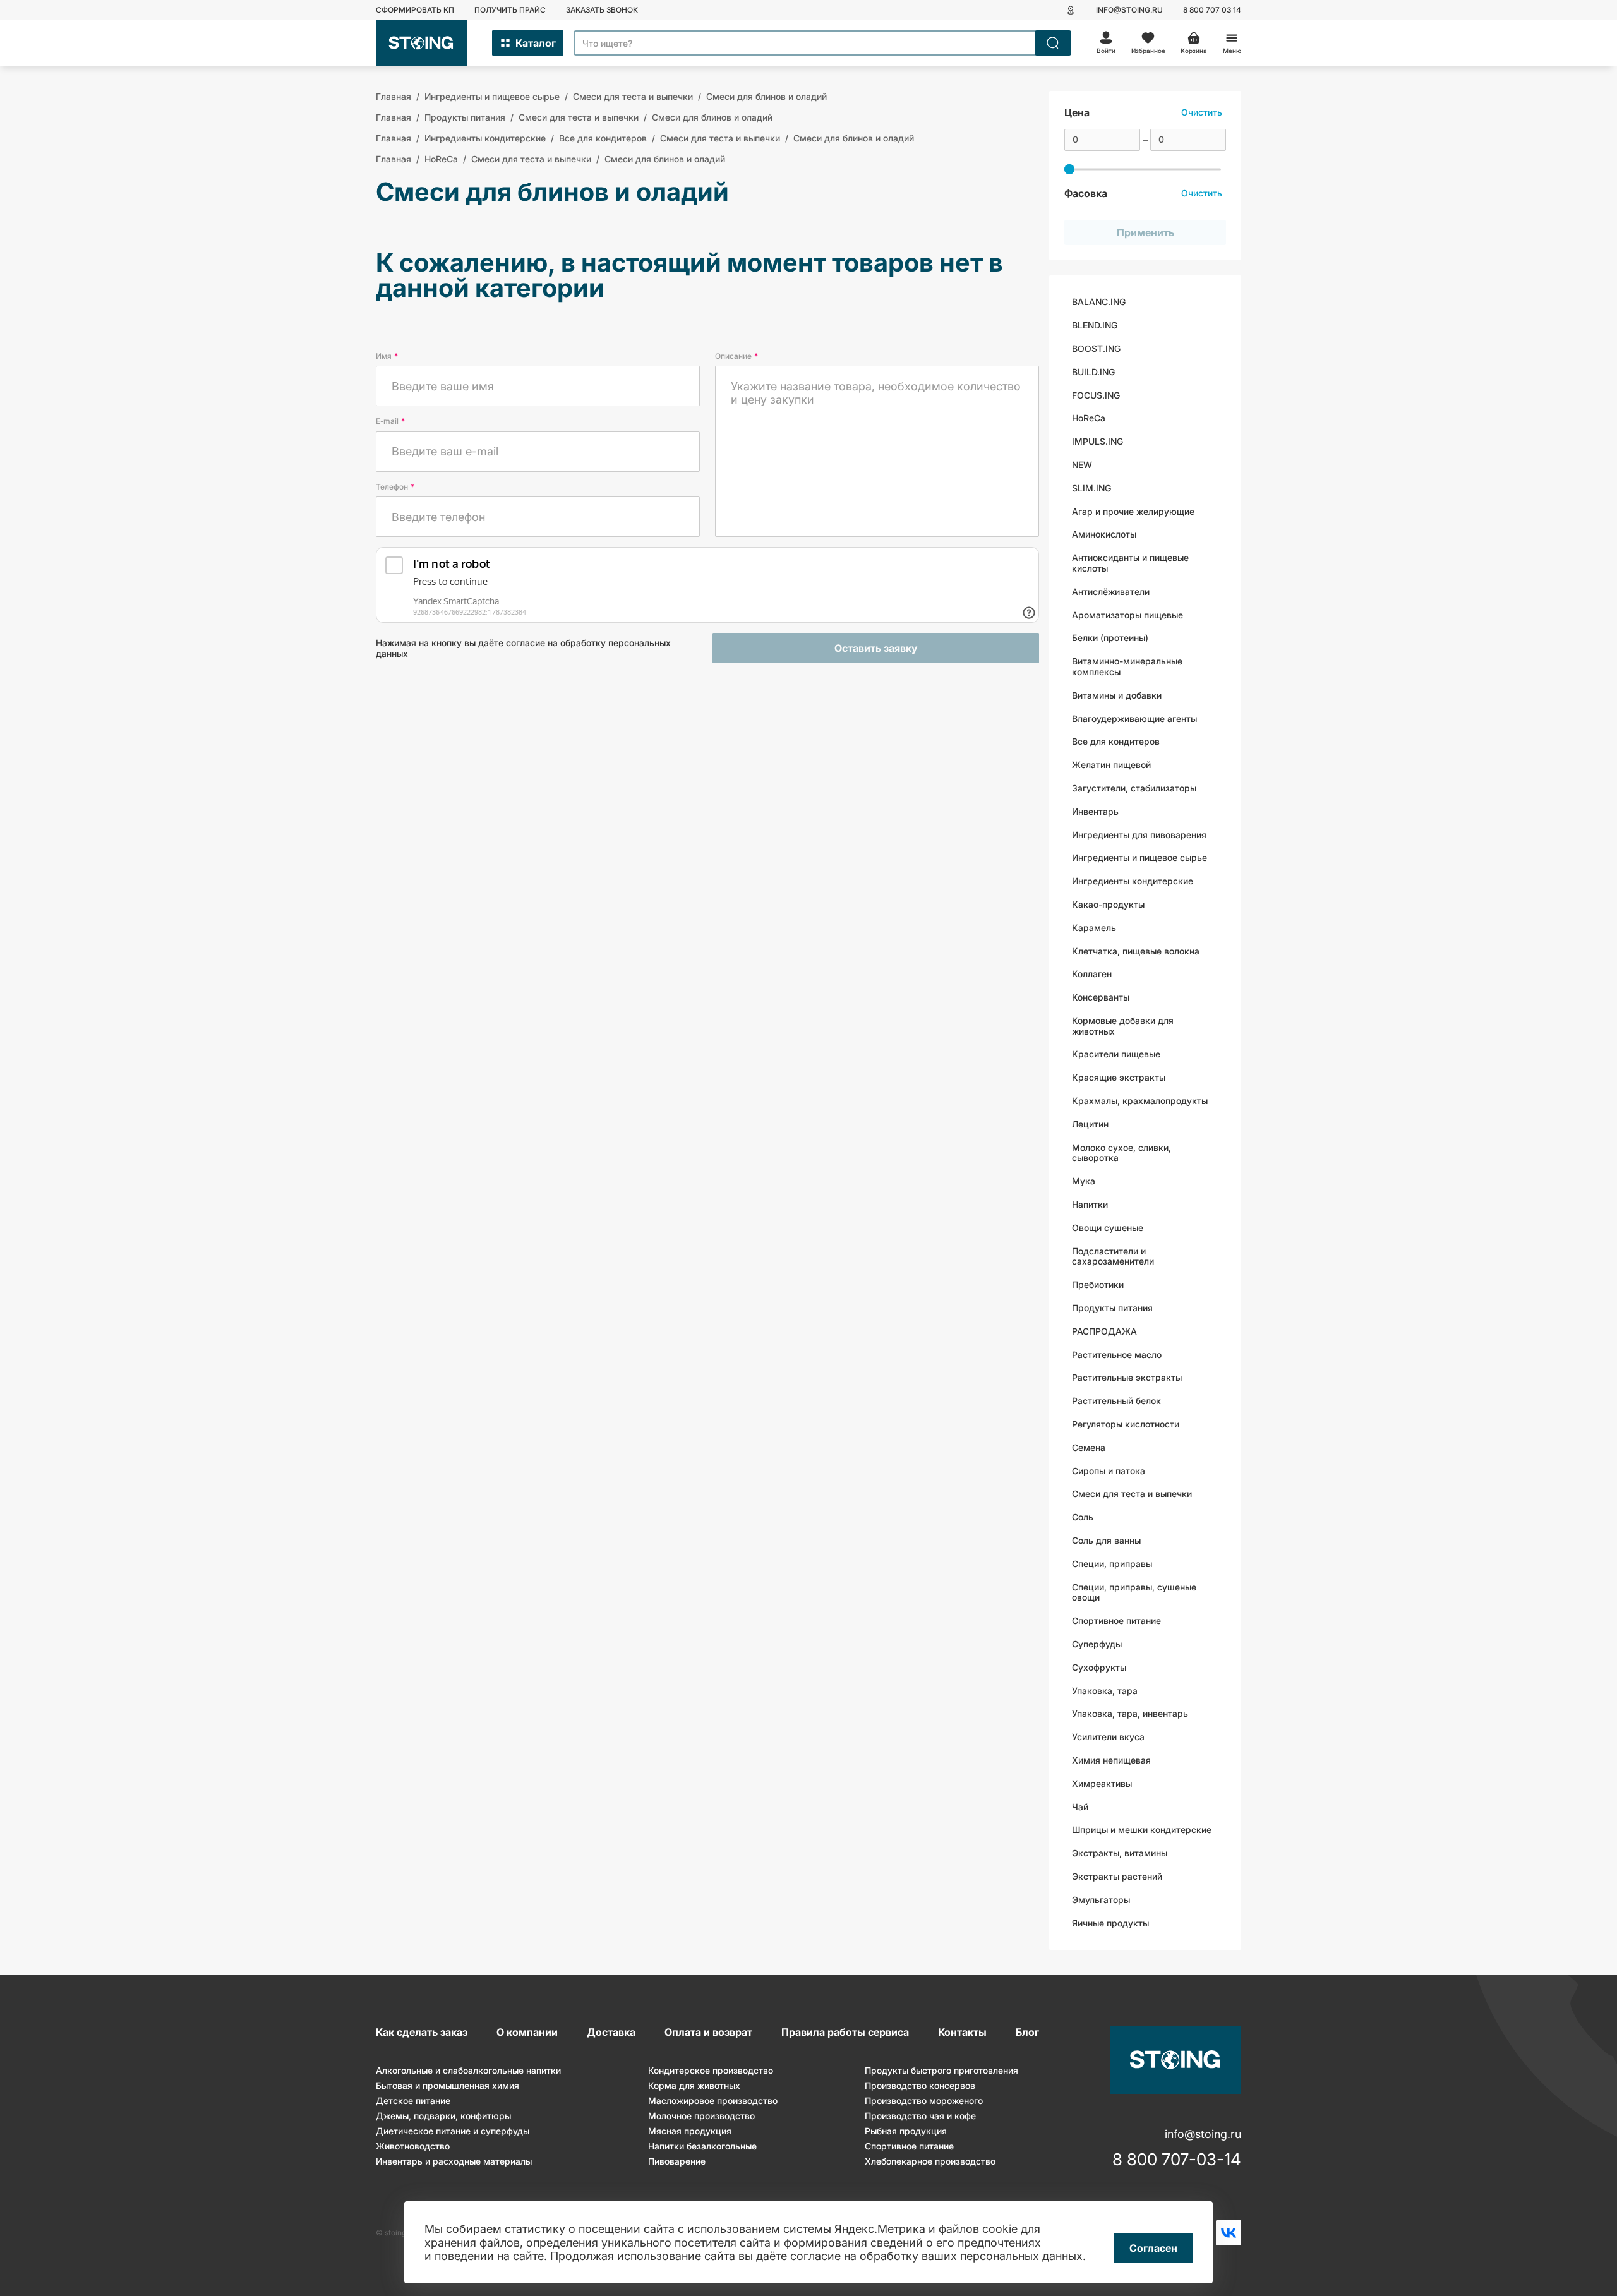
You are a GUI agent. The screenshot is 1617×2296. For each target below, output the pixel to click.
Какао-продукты (1108, 904)
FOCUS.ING (1096, 395)
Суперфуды (1097, 1644)
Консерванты (1101, 997)
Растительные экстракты (1127, 1377)
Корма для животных (694, 2085)
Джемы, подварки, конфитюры (443, 2116)
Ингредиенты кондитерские (1133, 881)
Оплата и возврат (708, 2032)
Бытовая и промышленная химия (448, 2085)
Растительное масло (1117, 1355)
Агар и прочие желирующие (1133, 511)
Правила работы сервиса (845, 2032)
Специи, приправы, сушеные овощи (1134, 1592)
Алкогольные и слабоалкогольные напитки (468, 2070)
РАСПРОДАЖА (1104, 1331)
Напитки (1090, 1204)
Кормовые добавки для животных (1123, 1026)
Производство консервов (920, 2085)
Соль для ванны (1106, 1540)
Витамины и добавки (1117, 695)
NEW (1082, 465)
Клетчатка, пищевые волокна (1136, 951)
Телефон (395, 487)
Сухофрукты (1099, 1667)
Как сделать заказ (422, 2032)
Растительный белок (1116, 1401)
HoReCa (1089, 418)
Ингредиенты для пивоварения (1139, 835)
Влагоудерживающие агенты (1134, 718)
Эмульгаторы (1101, 1900)
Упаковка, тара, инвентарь (1130, 1713)
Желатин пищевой (1111, 765)
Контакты (962, 2032)
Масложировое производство (713, 2101)
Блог (1027, 2032)
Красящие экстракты (1119, 1077)
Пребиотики (1098, 1284)
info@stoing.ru (1129, 10)
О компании (527, 2032)
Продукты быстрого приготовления (941, 2070)
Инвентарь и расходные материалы (454, 2161)
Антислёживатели (1111, 592)
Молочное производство (701, 2116)
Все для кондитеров (1116, 741)
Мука (1084, 1181)
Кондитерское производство (711, 2070)
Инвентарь (1095, 811)
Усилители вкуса (1108, 1737)
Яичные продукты (1110, 1923)
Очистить (1202, 112)
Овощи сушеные (1108, 1228)
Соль (1083, 1517)
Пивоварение (677, 2161)
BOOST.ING (1096, 348)
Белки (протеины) (1110, 638)
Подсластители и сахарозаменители (1113, 1256)
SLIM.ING (1091, 488)
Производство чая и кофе (920, 2116)
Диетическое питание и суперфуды (453, 2131)
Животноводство (413, 2146)
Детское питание (413, 2101)
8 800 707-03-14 (1177, 2160)
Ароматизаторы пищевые (1127, 615)
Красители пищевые (1116, 1054)
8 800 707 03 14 (1212, 10)
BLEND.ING (1095, 325)
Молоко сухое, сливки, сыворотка (1121, 1153)
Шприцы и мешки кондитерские (1142, 1830)
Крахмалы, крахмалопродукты (1140, 1101)
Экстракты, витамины (1120, 1853)
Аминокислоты (1104, 534)
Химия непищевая (1111, 1760)
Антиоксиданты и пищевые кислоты (1130, 563)
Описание (736, 356)
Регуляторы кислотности (1126, 1424)
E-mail (390, 421)
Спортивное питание (1116, 1620)
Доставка (611, 2032)
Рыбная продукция (906, 2131)
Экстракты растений (1117, 1876)
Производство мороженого (924, 2101)
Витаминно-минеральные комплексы (1127, 666)
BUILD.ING (1093, 372)
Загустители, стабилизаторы (1134, 788)
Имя (387, 356)
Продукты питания (1112, 1308)
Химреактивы (1102, 1783)
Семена (1089, 1447)
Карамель (1094, 928)
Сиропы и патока (1109, 1471)
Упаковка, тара (1105, 1691)
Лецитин (1090, 1124)
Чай (1080, 1807)
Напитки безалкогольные (702, 2146)
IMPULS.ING (1097, 441)
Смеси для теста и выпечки (1132, 1494)
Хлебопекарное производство (930, 2161)
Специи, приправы (1112, 1564)
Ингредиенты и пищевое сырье (1139, 857)
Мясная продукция (690, 2131)
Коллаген (1092, 974)
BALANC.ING (1099, 302)
